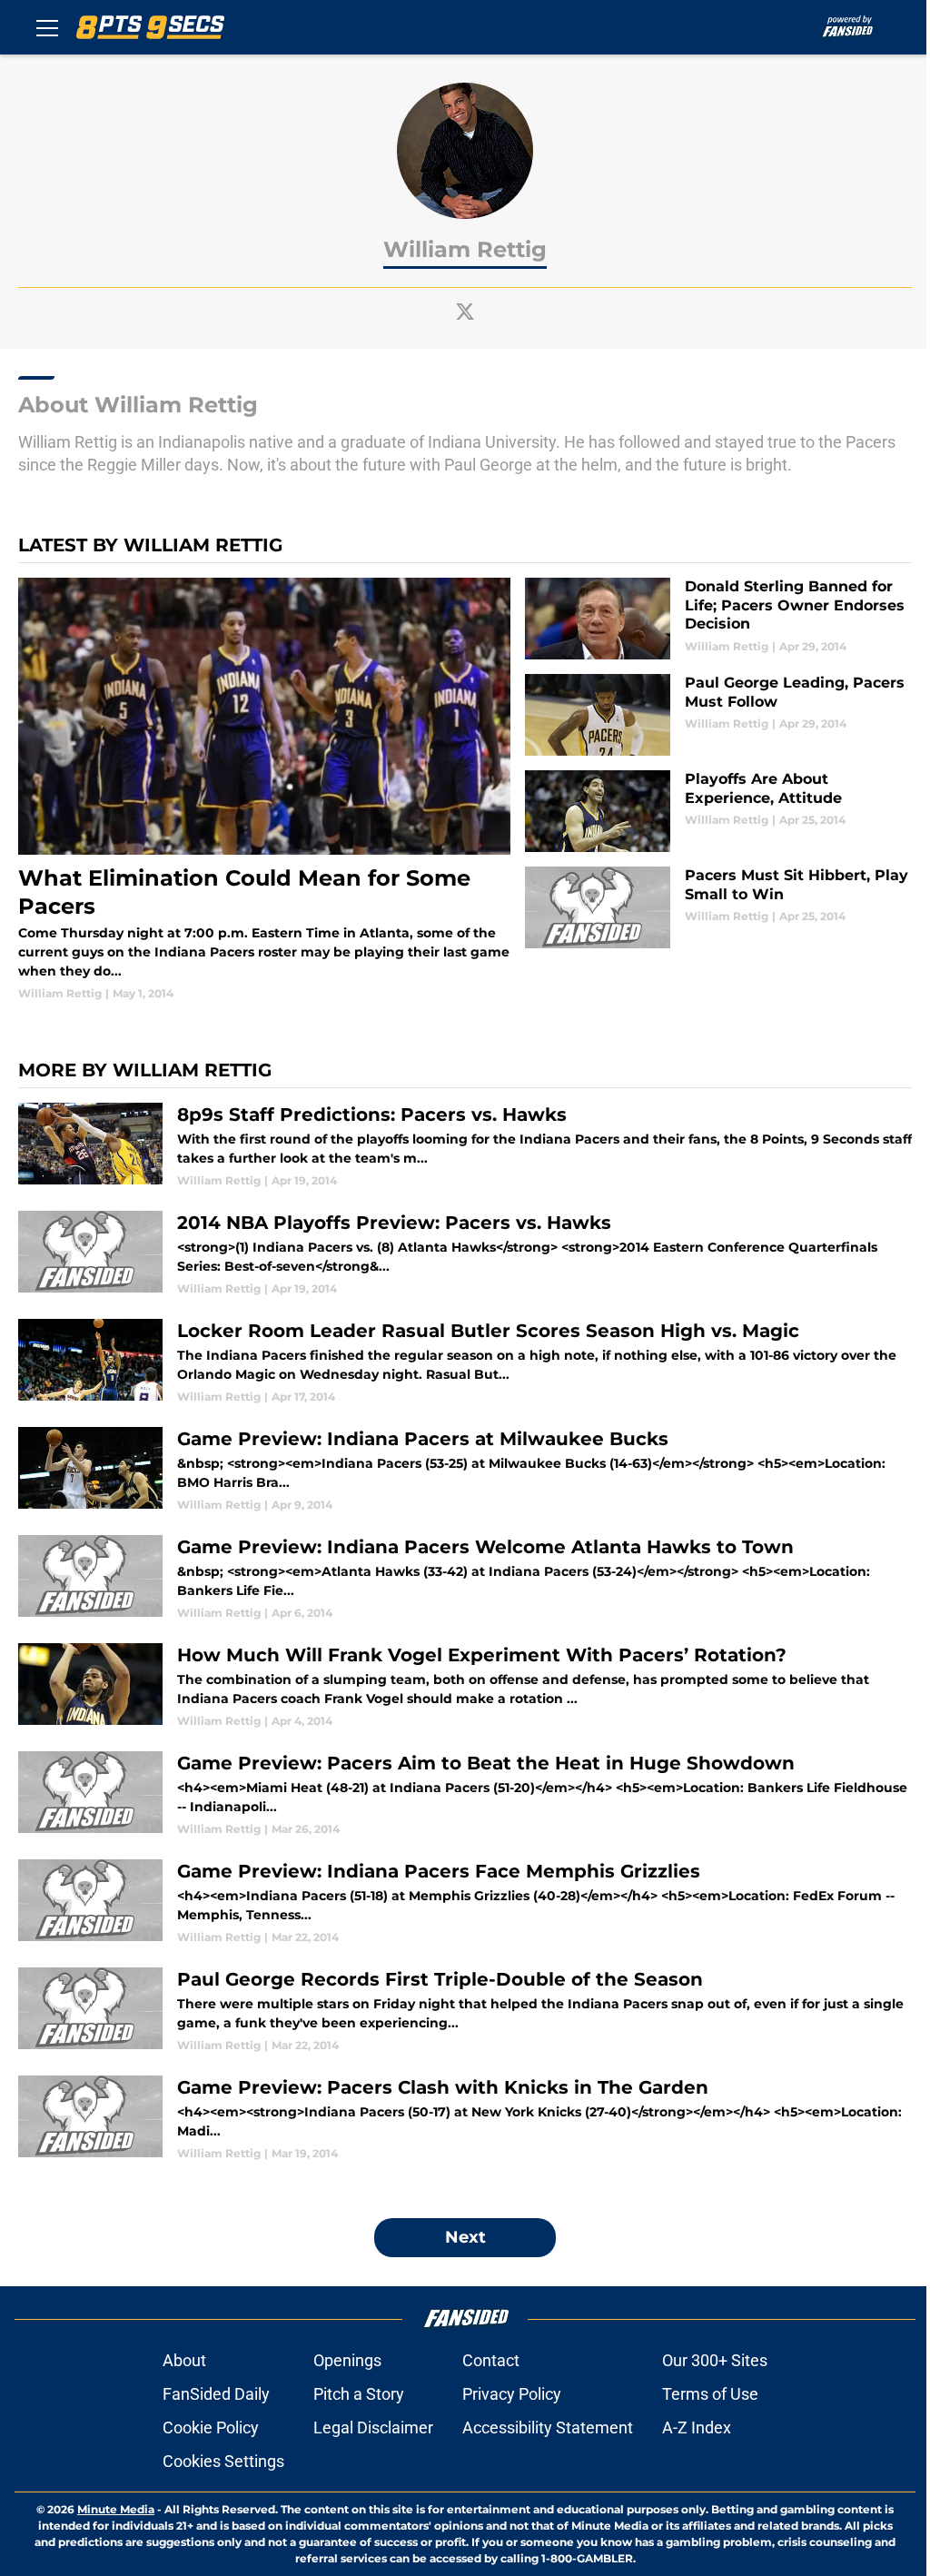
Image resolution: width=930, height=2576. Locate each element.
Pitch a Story (359, 2394)
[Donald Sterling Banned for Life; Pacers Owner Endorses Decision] (718, 619)
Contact (491, 2360)
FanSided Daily (216, 2394)
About (184, 2360)
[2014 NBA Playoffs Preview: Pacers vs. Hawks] (465, 1254)
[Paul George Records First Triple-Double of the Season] (465, 2011)
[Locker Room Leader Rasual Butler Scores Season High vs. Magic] (465, 1362)
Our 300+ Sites (715, 2360)
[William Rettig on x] (465, 312)
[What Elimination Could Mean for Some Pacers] (264, 790)
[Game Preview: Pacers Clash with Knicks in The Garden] (465, 2119)
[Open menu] (47, 27)
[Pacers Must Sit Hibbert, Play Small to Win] (718, 907)
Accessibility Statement (548, 2427)
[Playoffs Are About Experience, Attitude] (718, 811)
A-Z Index (697, 2427)
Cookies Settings (223, 2461)
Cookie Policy (211, 2427)
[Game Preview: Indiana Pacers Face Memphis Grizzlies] (465, 1902)
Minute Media (116, 2509)
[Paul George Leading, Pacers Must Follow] (718, 715)
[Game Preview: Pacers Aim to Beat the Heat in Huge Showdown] (465, 1794)
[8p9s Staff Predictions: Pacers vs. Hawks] (465, 1146)
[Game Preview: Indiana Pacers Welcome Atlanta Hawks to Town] (465, 1578)
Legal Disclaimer (373, 2427)
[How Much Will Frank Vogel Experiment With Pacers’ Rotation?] (465, 1686)
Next (465, 2237)
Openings (347, 2360)
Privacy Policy (512, 2394)
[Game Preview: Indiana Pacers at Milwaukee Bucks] (465, 1470)
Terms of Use (710, 2394)
